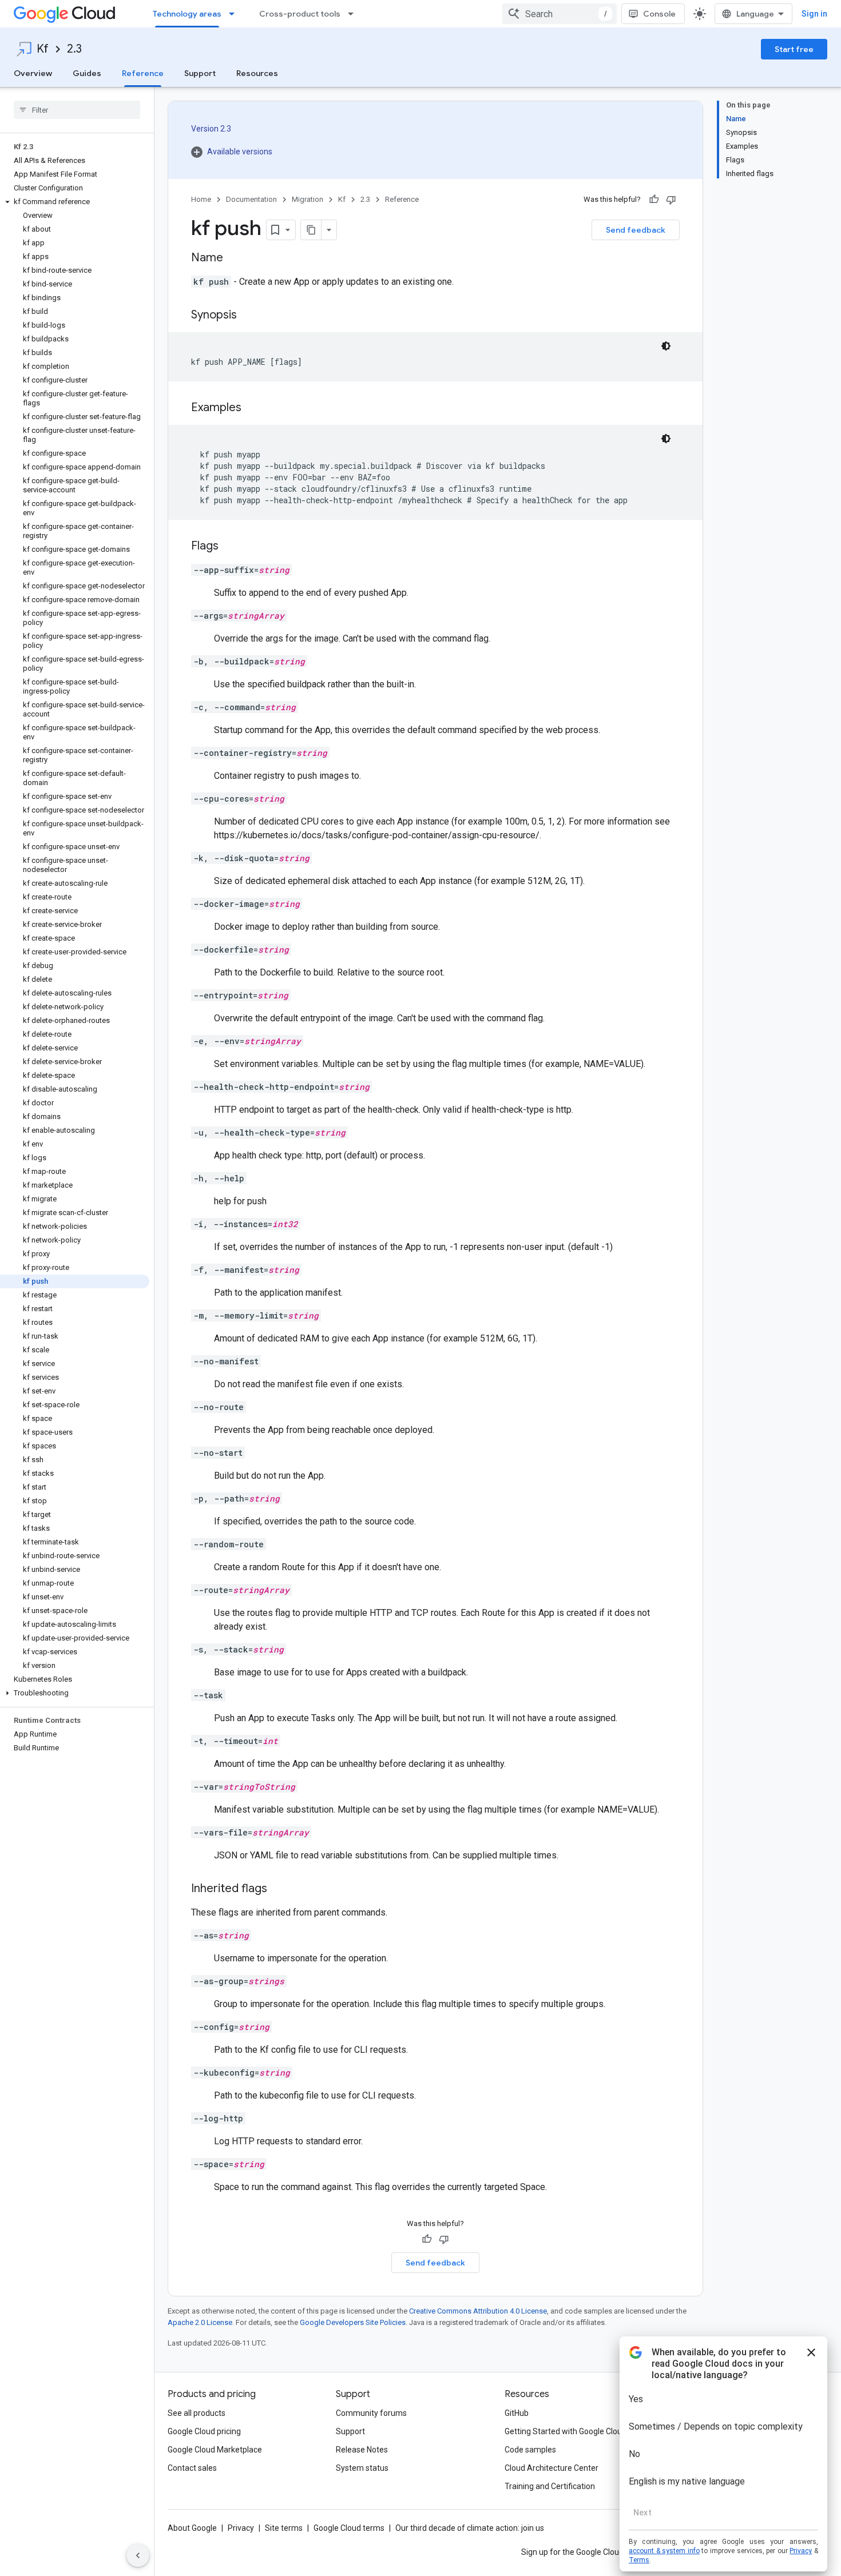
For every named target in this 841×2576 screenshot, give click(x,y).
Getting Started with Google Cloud (566, 2431)
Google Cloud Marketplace (215, 2450)
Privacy (241, 2528)
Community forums (371, 2413)
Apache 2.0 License (200, 2322)
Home (201, 199)
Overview (33, 73)
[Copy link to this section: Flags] (230, 547)
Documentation (251, 199)
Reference (143, 73)
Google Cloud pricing (204, 2431)
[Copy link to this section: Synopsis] (248, 316)
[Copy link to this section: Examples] (253, 408)
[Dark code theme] (666, 346)
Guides (87, 73)
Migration (308, 199)
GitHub (517, 2413)
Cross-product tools (300, 14)
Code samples (530, 2450)
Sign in (814, 14)
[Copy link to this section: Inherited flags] (279, 1889)
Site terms (284, 2528)
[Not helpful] (671, 200)
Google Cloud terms (349, 2528)
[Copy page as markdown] (311, 230)
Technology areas (187, 14)
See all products (197, 2413)
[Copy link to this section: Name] (235, 258)
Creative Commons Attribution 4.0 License (478, 2311)
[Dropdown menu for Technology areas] (235, 14)
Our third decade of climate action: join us (470, 2528)
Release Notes (362, 2450)
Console (659, 14)
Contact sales (192, 2468)
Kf (43, 49)
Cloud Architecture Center (552, 2468)
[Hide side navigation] (138, 2555)
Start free (794, 49)
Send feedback (636, 230)
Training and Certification (550, 2486)
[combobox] (560, 14)
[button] (75, 202)
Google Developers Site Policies (353, 2322)
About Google (192, 2528)
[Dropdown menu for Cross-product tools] (354, 14)
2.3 (74, 49)
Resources (257, 73)
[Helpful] (654, 200)
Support (200, 73)
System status (362, 2468)
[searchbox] (77, 110)
